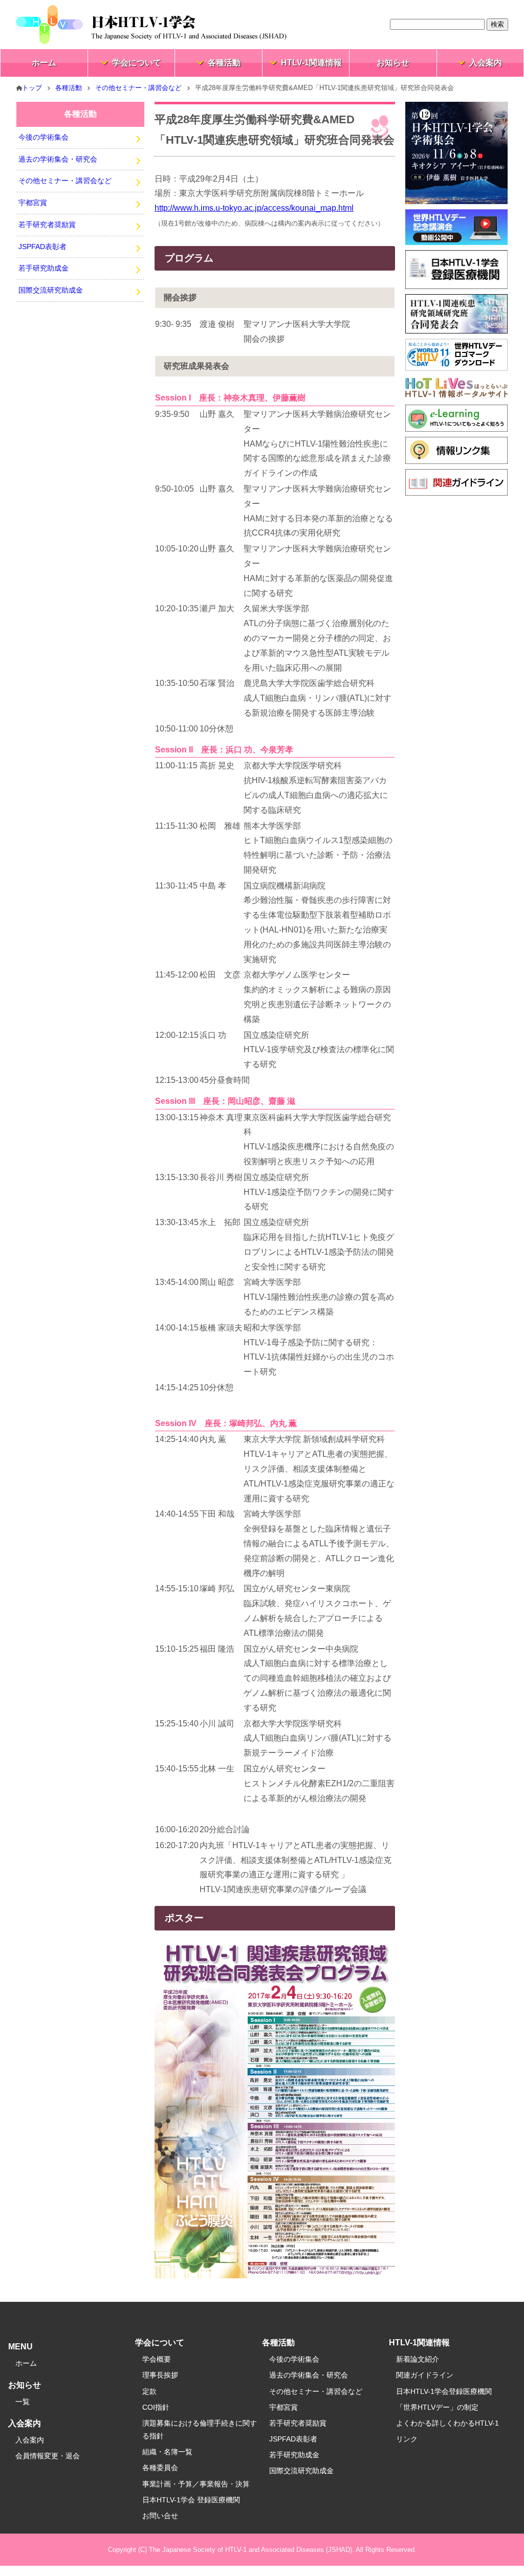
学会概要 (157, 2359)
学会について (137, 63)
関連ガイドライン (425, 2375)
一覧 (23, 2402)
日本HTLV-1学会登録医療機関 (444, 2391)
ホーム (44, 63)
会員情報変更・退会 (48, 2456)
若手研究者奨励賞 (47, 225)
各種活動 (224, 63)
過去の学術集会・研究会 (58, 159)
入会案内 (486, 63)
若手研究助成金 (43, 268)
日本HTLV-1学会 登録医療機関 (191, 2500)
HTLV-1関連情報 (311, 63)
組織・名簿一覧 (167, 2452)
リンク (407, 2439)
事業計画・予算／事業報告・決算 (196, 2484)
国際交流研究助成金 (51, 290)
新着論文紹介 (418, 2359)
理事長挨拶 (160, 2375)
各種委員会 (160, 2468)
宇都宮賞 (33, 203)
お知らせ (393, 63)
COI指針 (156, 2407)
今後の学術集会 (43, 137)
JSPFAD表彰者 (42, 247)
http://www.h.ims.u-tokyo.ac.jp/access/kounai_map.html (254, 208)
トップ (32, 88)
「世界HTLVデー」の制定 (437, 2407)
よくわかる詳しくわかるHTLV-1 (447, 2423)
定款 (149, 2391)
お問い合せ (160, 2516)
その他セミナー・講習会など (138, 88)
